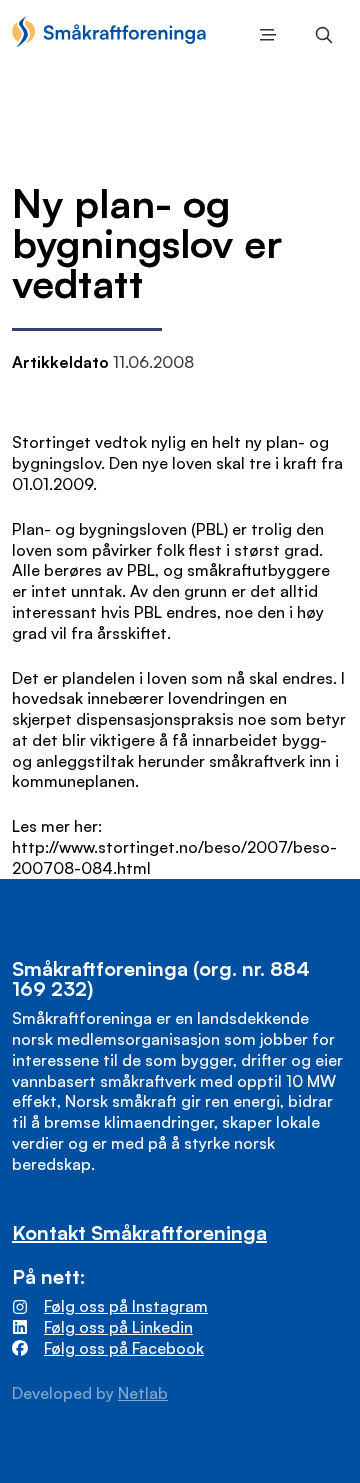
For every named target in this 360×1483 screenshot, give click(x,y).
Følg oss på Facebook (124, 1348)
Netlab (143, 1393)
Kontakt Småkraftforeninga (139, 1232)
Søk (320, 35)
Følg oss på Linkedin (118, 1327)
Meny (264, 35)
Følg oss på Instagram (126, 1306)
